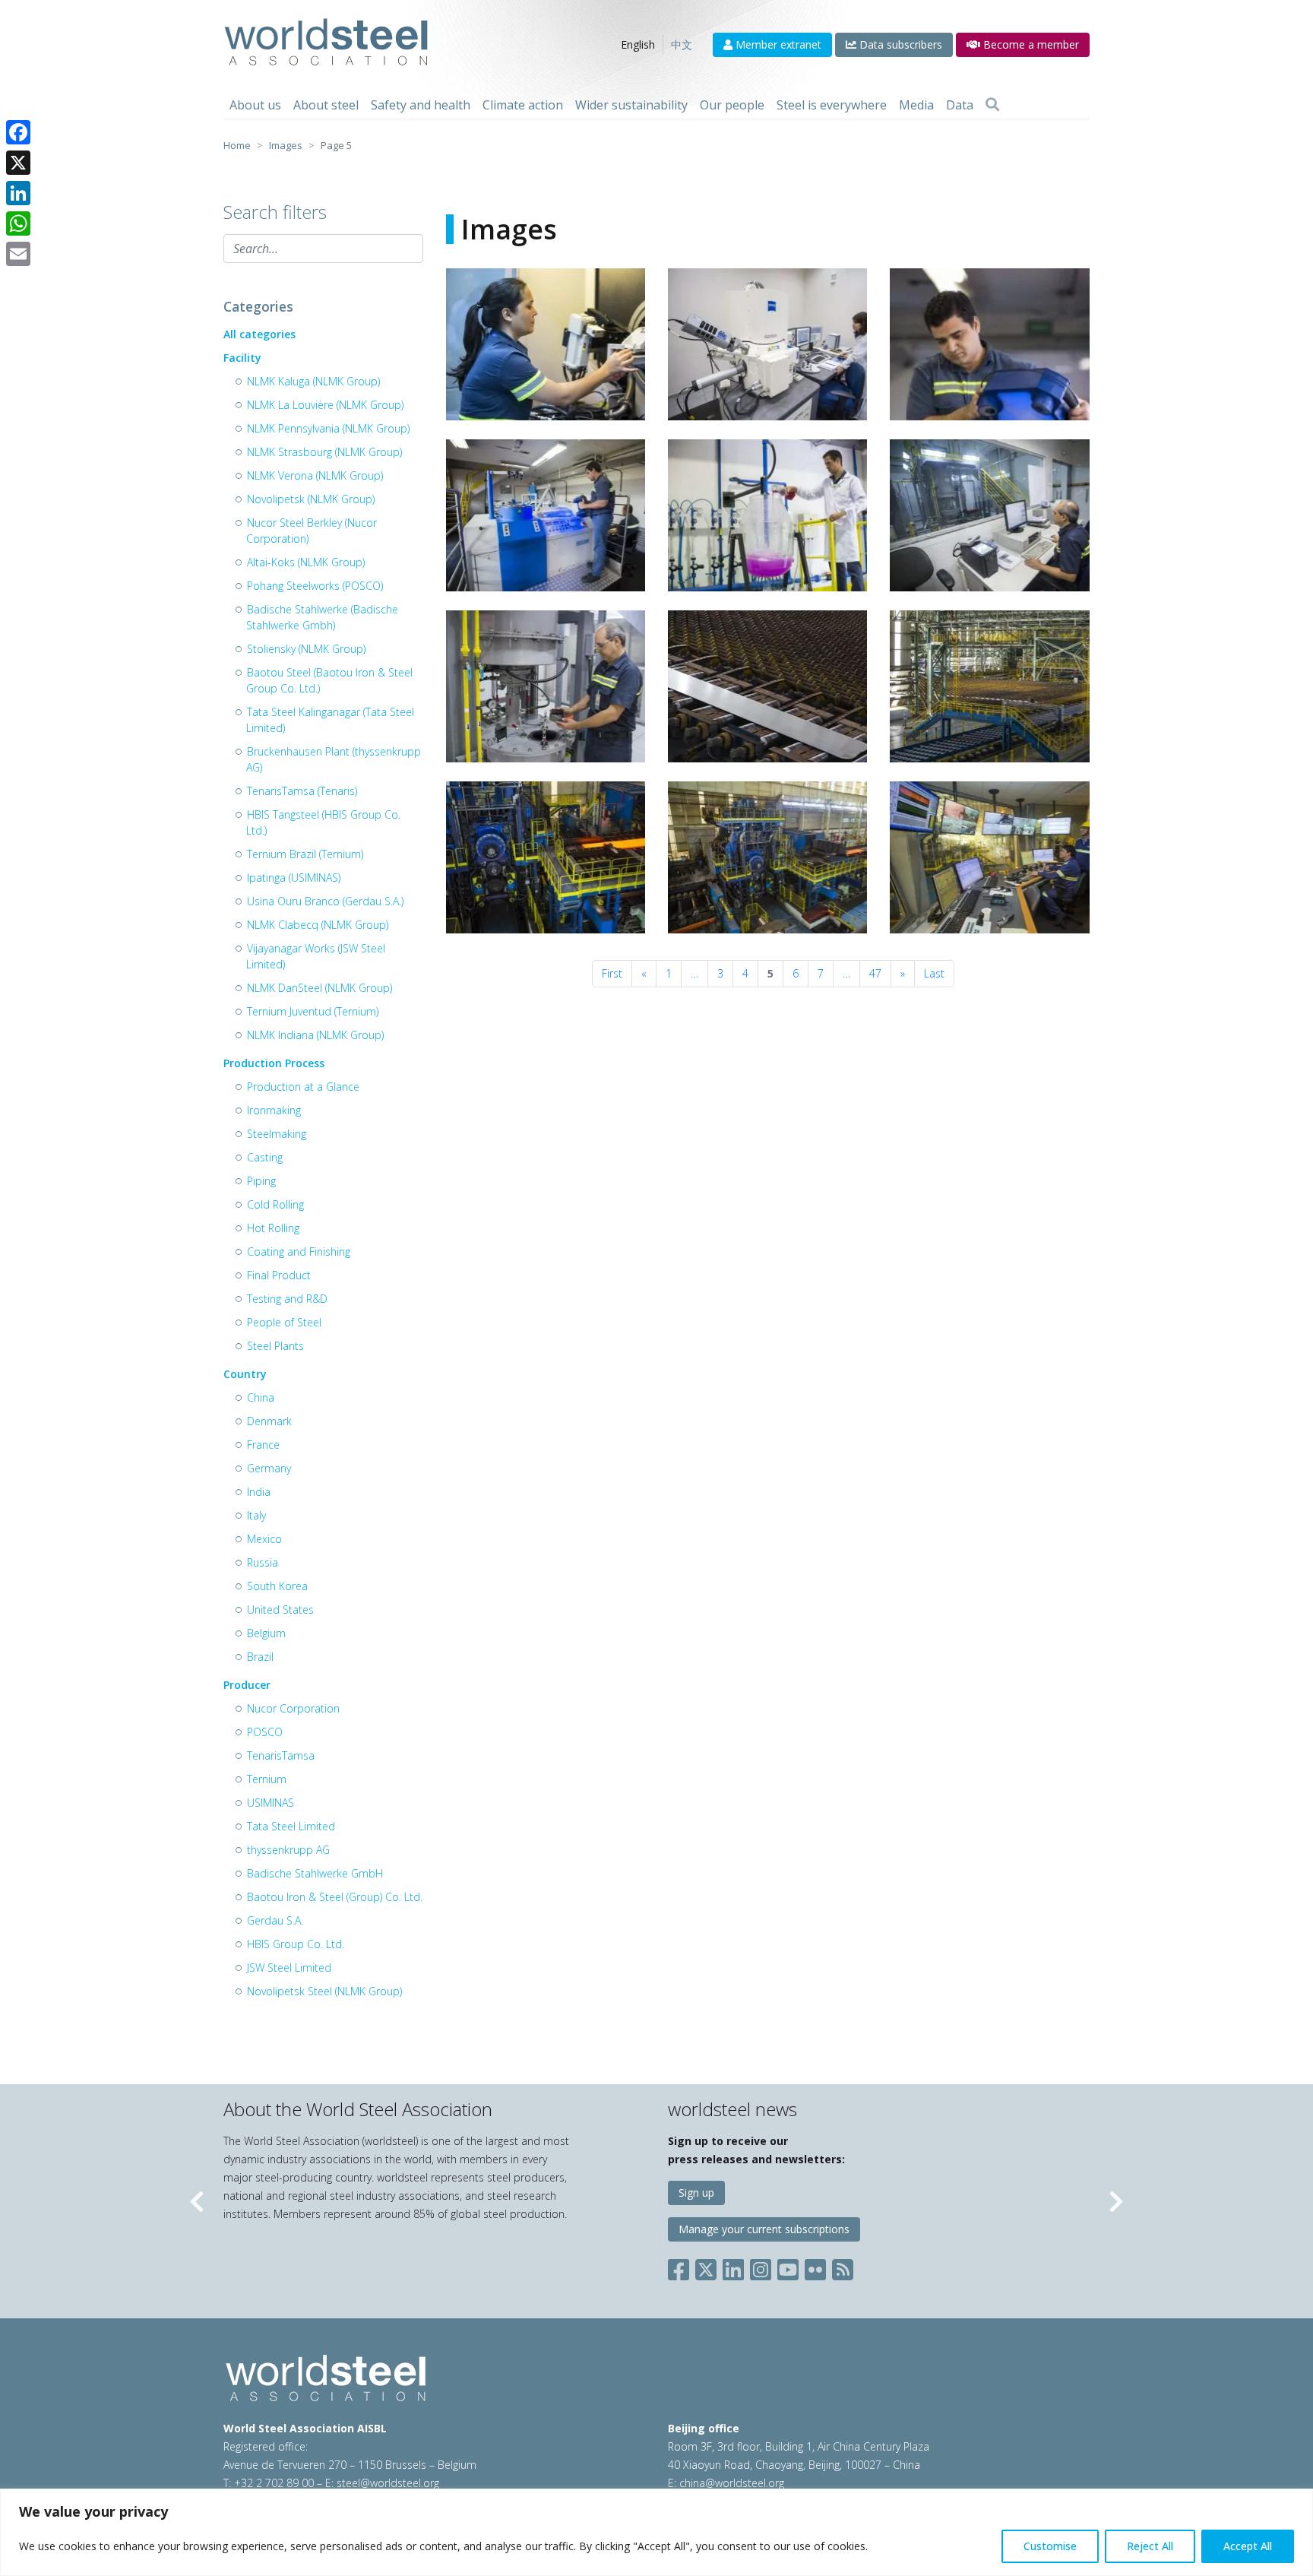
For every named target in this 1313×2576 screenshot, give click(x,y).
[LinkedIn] (18, 193)
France (263, 1445)
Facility (242, 358)
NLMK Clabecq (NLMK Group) (318, 925)
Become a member (1030, 44)
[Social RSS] (843, 2267)
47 (875, 973)
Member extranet (777, 44)
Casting (265, 1157)
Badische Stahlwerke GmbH (315, 1873)
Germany (269, 1468)
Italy (256, 1515)
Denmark (269, 1421)
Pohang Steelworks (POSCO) (315, 586)
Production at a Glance (303, 1087)
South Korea (277, 1586)
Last (934, 973)
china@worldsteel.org (732, 2483)
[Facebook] (18, 132)
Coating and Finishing (299, 1252)
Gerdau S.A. (275, 1920)
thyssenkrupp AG (288, 1850)
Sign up (696, 2193)
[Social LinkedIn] (733, 2267)
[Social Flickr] (815, 2267)
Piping (261, 1181)
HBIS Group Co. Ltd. (296, 1944)
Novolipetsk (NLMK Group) (311, 499)
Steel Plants (275, 1346)
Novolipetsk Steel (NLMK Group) (324, 1991)
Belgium (266, 1633)
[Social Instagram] (761, 2267)
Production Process (274, 1063)
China (261, 1397)
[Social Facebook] (682, 2267)
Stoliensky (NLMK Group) (306, 649)
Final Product (279, 1275)
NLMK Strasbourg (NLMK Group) (324, 452)
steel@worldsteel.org (388, 2483)
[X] (18, 163)
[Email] (18, 254)
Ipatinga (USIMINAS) (294, 878)
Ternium (267, 1779)
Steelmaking (277, 1134)
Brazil (260, 1657)
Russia (263, 1562)
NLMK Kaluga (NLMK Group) (313, 381)
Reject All (1150, 2546)
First (612, 973)
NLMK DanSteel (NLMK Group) (320, 988)
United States (280, 1610)
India (259, 1492)
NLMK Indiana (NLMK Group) (315, 1035)
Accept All (1248, 2546)
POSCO (265, 1732)
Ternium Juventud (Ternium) (313, 1011)
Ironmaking (274, 1110)
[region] (656, 2532)
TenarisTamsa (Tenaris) (302, 791)
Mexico (264, 1539)
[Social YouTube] (788, 2267)
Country (245, 1374)
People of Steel (284, 1322)
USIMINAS (271, 1803)
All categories (259, 334)
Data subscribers (899, 44)
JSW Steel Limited (289, 1968)
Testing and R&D (287, 1299)
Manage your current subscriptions (764, 2229)
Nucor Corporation (293, 1708)
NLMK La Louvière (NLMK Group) (325, 405)
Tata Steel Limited (291, 1826)
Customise (1050, 2546)
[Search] (992, 105)
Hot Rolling (273, 1228)
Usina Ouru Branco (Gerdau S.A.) (325, 901)
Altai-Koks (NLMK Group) (306, 562)
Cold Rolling (275, 1204)
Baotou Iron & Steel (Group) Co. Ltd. (335, 1897)
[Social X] (706, 2267)
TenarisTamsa (281, 1755)
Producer (247, 1685)
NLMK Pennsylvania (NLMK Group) (328, 428)
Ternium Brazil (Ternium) (305, 854)
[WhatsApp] (18, 223)
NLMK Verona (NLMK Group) (315, 475)
